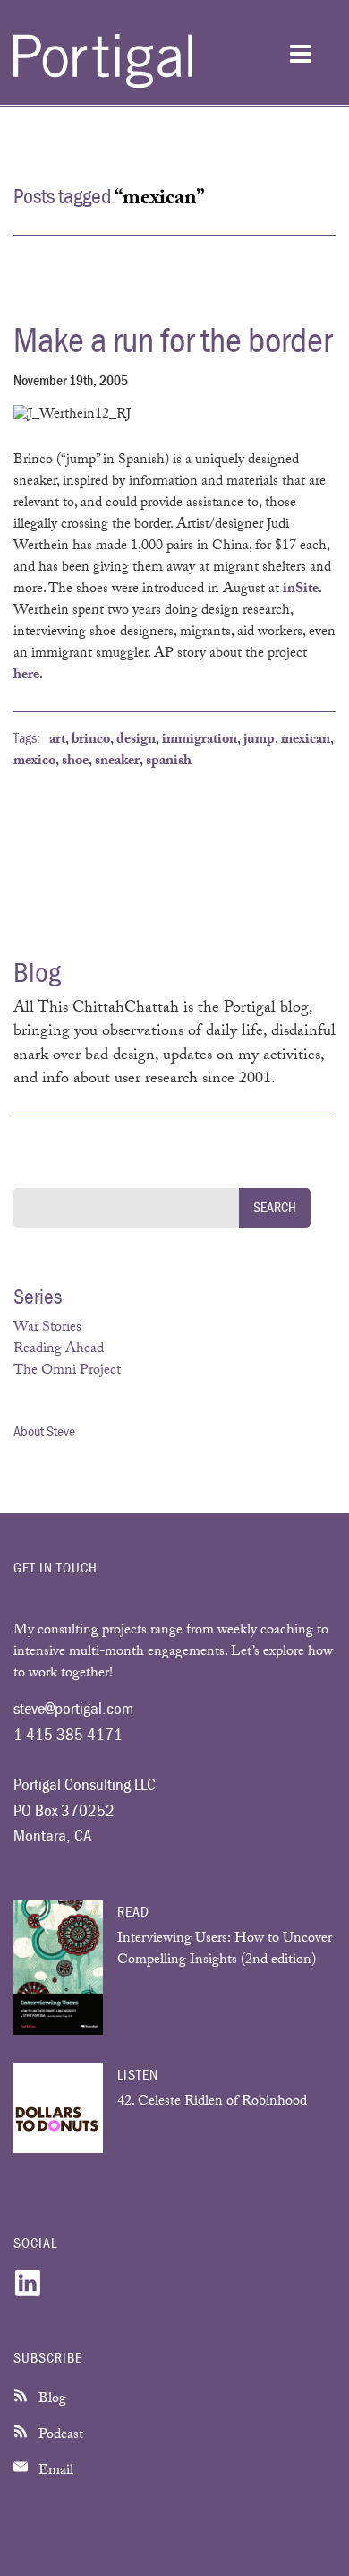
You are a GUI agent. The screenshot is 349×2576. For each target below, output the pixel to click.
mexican (306, 741)
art (57, 741)
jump (259, 741)
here (26, 676)
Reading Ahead (59, 1350)
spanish (169, 762)
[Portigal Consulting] (103, 85)
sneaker (117, 762)
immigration (200, 741)
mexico (34, 762)
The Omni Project (67, 1371)
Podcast (59, 2436)
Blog (51, 2400)
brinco (91, 741)
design (136, 741)
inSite (301, 590)
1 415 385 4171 (68, 1734)
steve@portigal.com (73, 1708)
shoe (75, 762)
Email (54, 2472)
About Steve (44, 1431)
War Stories (47, 1328)
